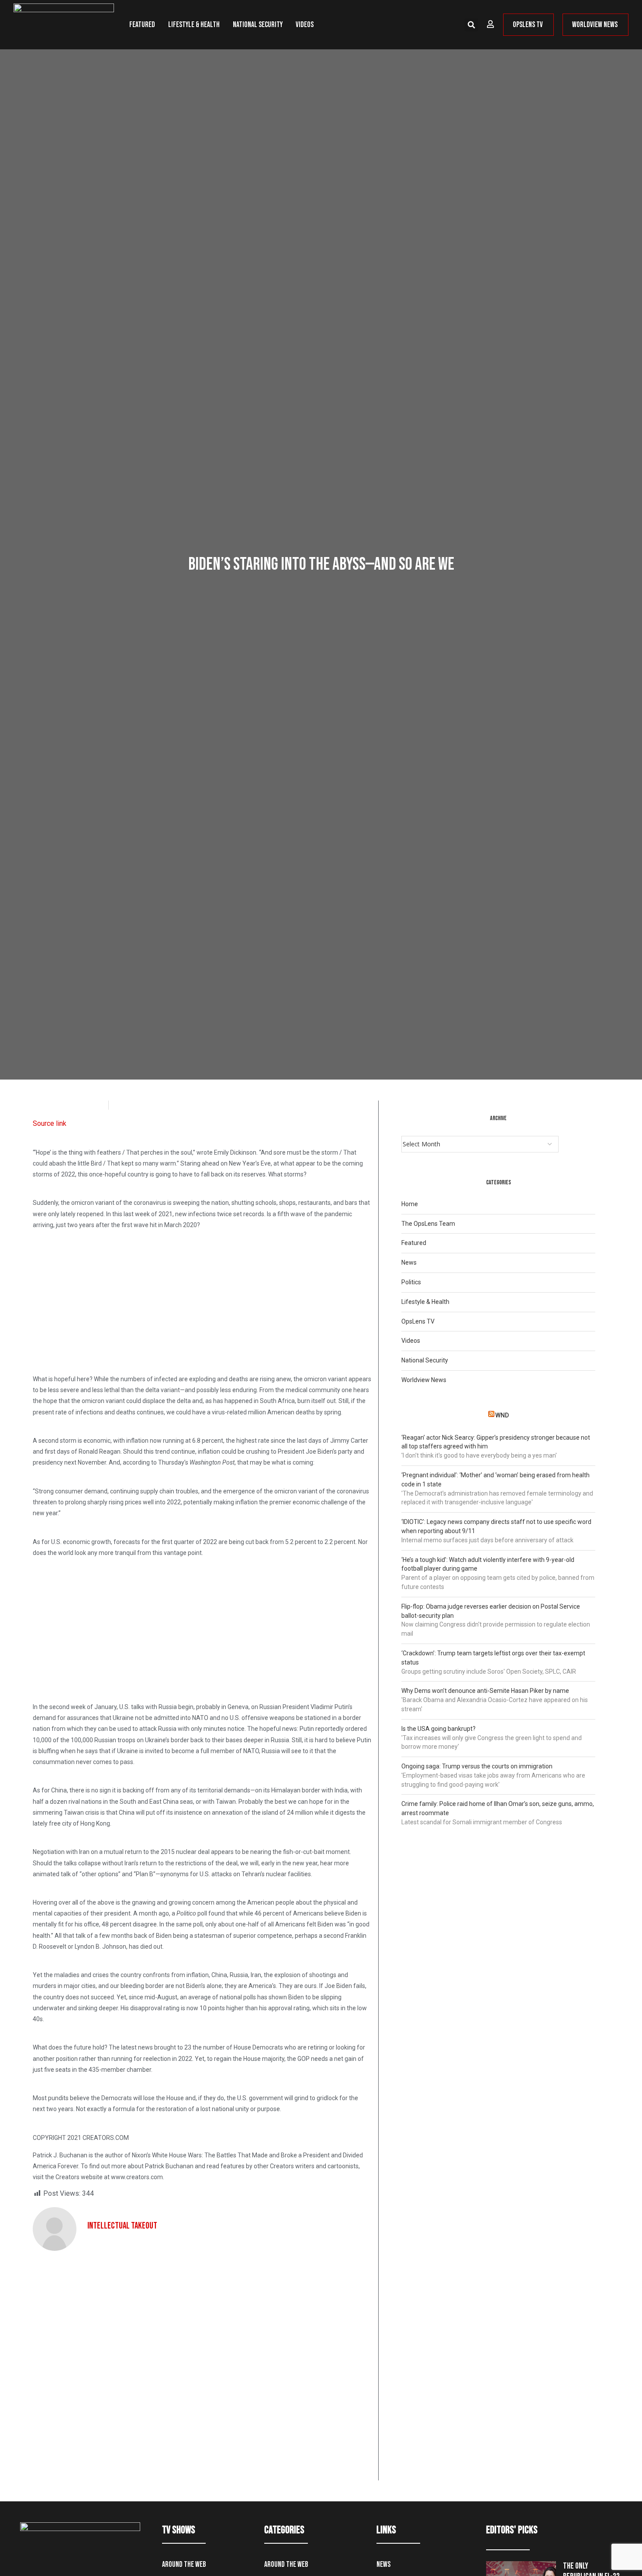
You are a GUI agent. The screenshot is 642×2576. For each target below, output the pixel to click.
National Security (258, 25)
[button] (471, 25)
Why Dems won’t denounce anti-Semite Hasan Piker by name (485, 1691)
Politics (411, 1282)
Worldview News (424, 1380)
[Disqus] (202, 2369)
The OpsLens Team (428, 1224)
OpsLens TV (418, 1321)
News (409, 1262)
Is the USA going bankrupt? (438, 1729)
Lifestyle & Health (194, 25)
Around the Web (184, 2564)
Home (410, 1204)
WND (502, 1415)
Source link (50, 1123)
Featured (142, 25)
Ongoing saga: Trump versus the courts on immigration (477, 1766)
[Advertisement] (202, 1298)
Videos (305, 25)
